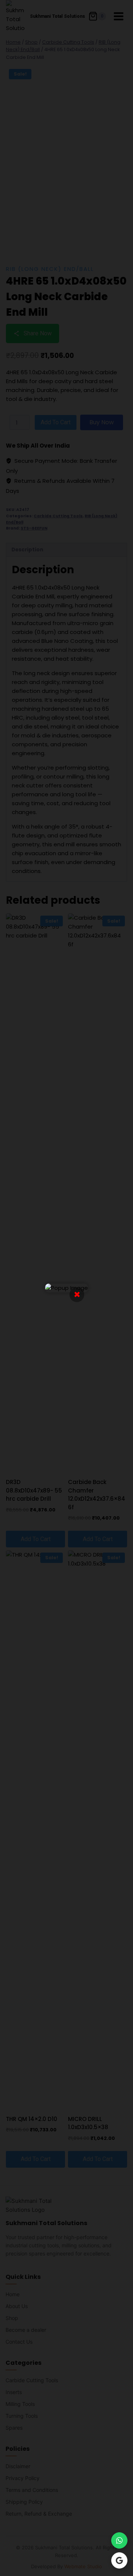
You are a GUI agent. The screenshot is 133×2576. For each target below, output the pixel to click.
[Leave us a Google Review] (119, 2560)
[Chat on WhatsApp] (119, 2540)
